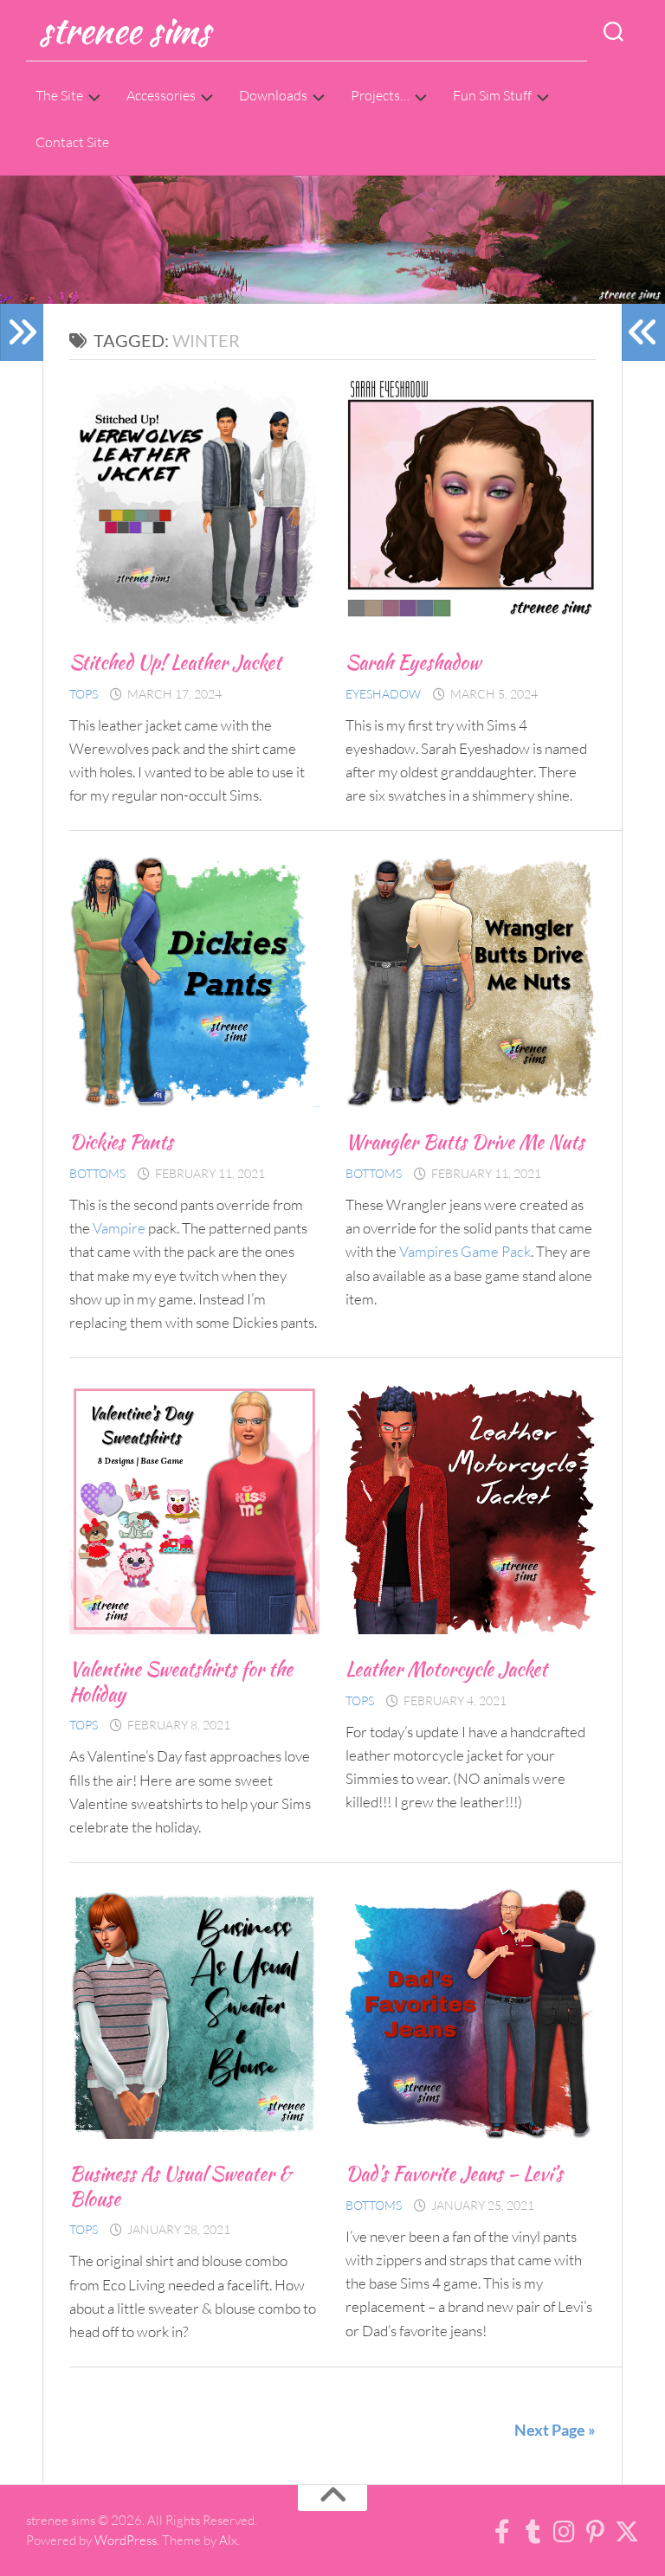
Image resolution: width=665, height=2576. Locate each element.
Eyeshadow (383, 694)
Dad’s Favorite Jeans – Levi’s (454, 2173)
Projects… (380, 95)
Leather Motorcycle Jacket (446, 1669)
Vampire (119, 1228)
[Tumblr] (533, 2532)
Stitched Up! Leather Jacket (175, 662)
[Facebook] (502, 2532)
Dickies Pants (121, 1142)
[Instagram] (565, 2532)
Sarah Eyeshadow (413, 662)
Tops (84, 694)
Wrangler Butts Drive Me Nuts (465, 1142)
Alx (228, 2540)
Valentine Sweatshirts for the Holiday (181, 1681)
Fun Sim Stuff (492, 95)
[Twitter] (627, 2532)
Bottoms (97, 1173)
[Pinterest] (596, 2532)
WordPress (126, 2540)
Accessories (161, 95)
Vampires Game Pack (465, 1251)
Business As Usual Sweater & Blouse (181, 2186)
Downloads (273, 95)
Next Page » (555, 2430)
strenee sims (124, 30)
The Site (59, 95)
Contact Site (72, 142)
